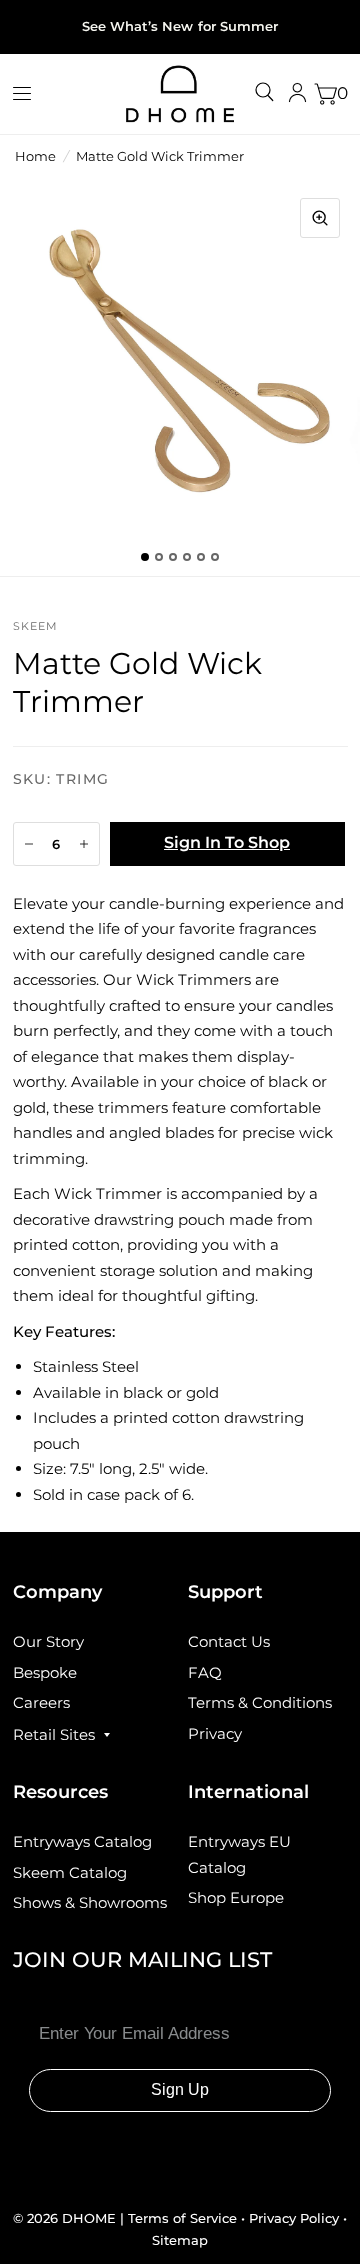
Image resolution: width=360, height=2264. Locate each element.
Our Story (48, 1641)
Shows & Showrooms (90, 1902)
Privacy (215, 1733)
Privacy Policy (294, 2218)
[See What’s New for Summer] (179, 27)
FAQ (205, 1672)
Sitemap (180, 2240)
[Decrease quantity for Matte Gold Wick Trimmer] (29, 844)
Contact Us (229, 1641)
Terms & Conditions (260, 1702)
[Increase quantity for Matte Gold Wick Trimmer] (84, 844)
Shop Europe (236, 1897)
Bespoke (45, 1672)
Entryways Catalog (82, 1841)
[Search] (264, 92)
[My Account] (297, 94)
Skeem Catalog (70, 1872)
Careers (41, 1702)
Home (35, 156)
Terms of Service (184, 2218)
